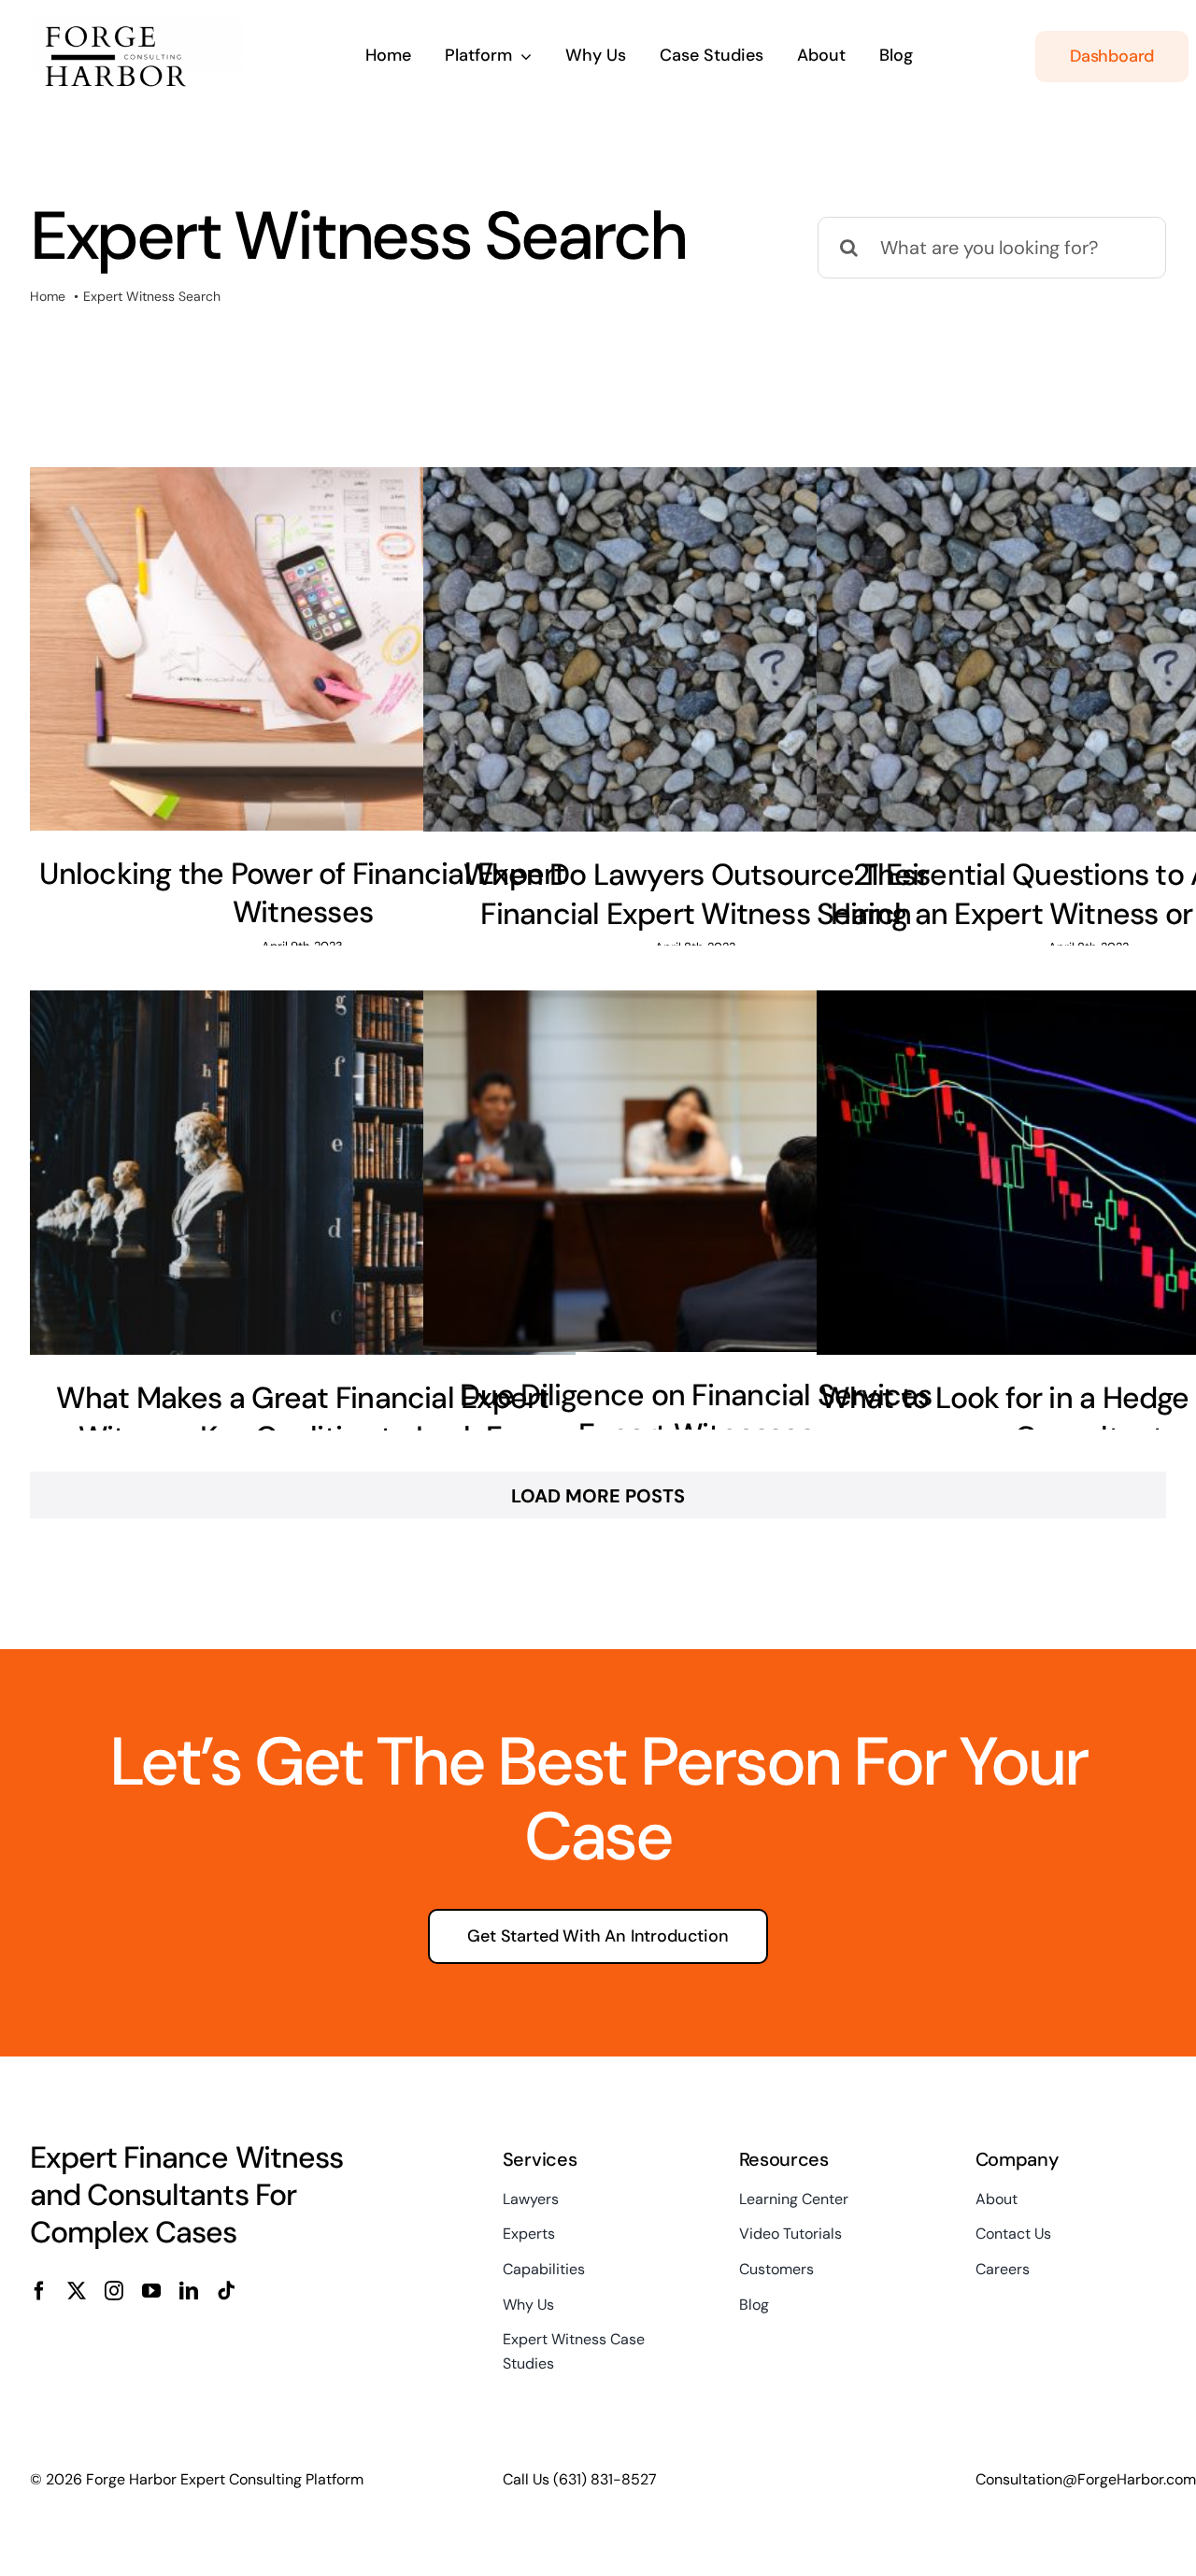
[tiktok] (226, 2291)
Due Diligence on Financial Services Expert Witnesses (696, 1415)
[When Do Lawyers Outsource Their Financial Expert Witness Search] (696, 649)
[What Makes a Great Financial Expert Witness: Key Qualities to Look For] (303, 1173)
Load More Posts (598, 1496)
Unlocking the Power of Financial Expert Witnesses (302, 893)
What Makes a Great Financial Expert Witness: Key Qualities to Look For (302, 1417)
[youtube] (151, 2291)
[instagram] (114, 2291)
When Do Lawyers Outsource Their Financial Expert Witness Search (696, 894)
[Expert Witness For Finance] (137, 26)
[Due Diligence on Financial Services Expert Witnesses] (696, 1171)
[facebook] (39, 2291)
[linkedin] (189, 2291)
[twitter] (77, 2291)
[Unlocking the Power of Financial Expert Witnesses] (303, 648)
